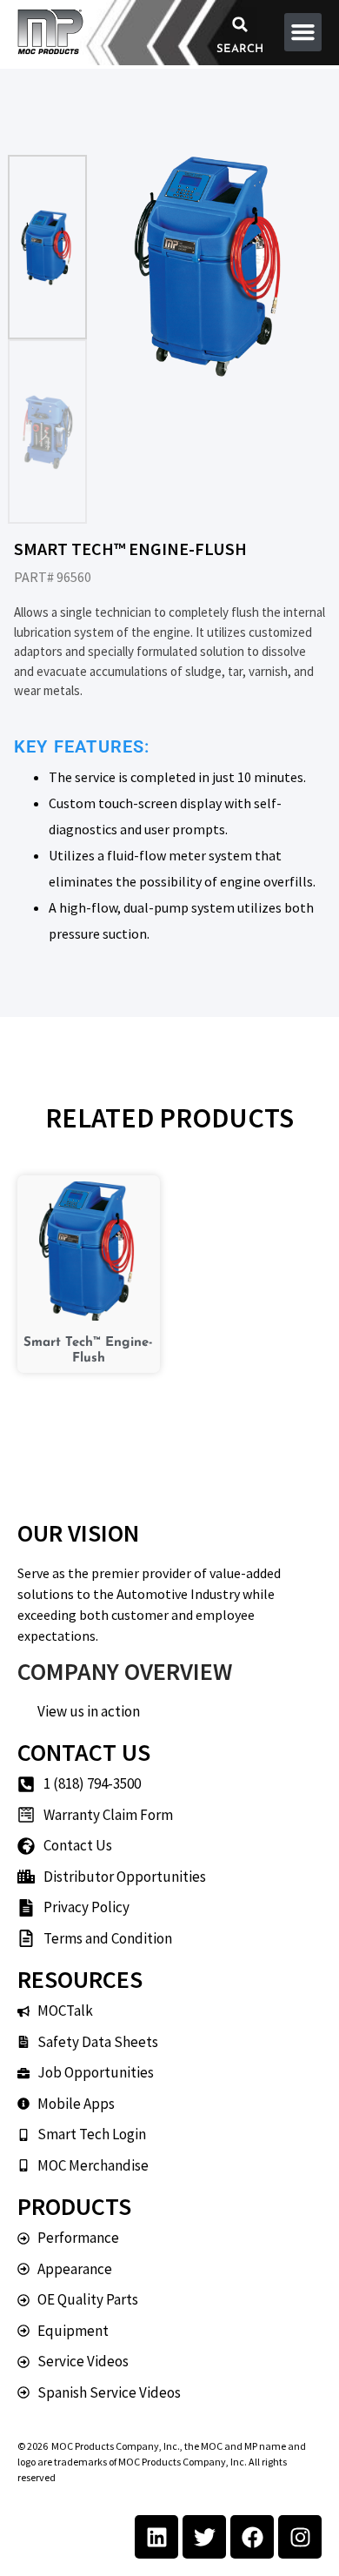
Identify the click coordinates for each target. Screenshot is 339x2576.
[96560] (211, 266)
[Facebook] (252, 2537)
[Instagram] (300, 2537)
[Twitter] (204, 2537)
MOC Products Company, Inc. (116, 2446)
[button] (240, 24)
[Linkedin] (156, 2537)
